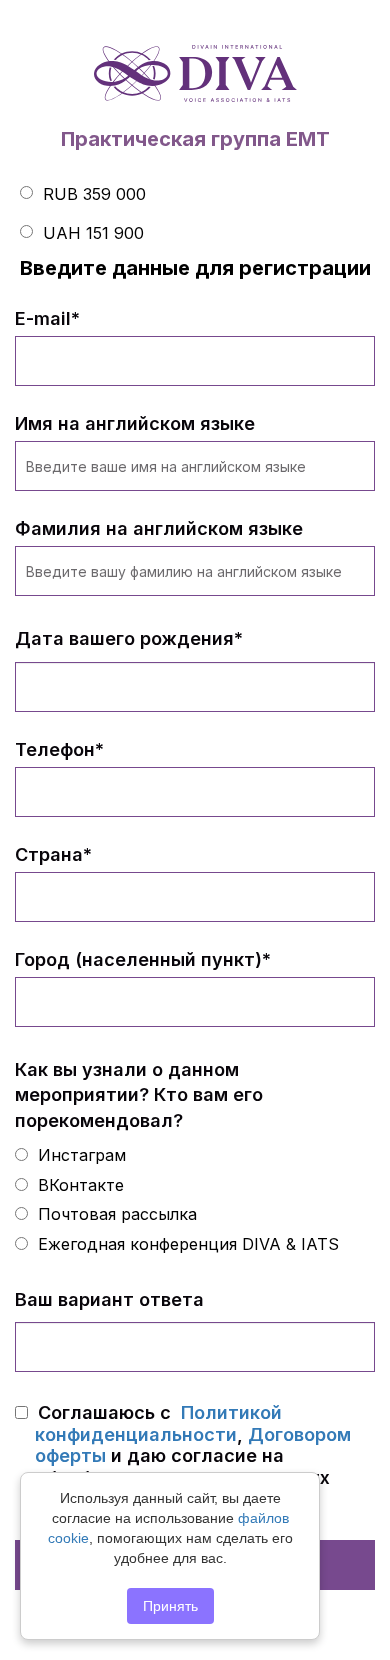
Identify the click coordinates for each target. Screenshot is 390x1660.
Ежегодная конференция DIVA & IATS (186, 1244)
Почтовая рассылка (115, 1214)
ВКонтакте (78, 1185)
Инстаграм (79, 1155)
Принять (170, 1606)
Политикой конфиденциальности (158, 1423)
